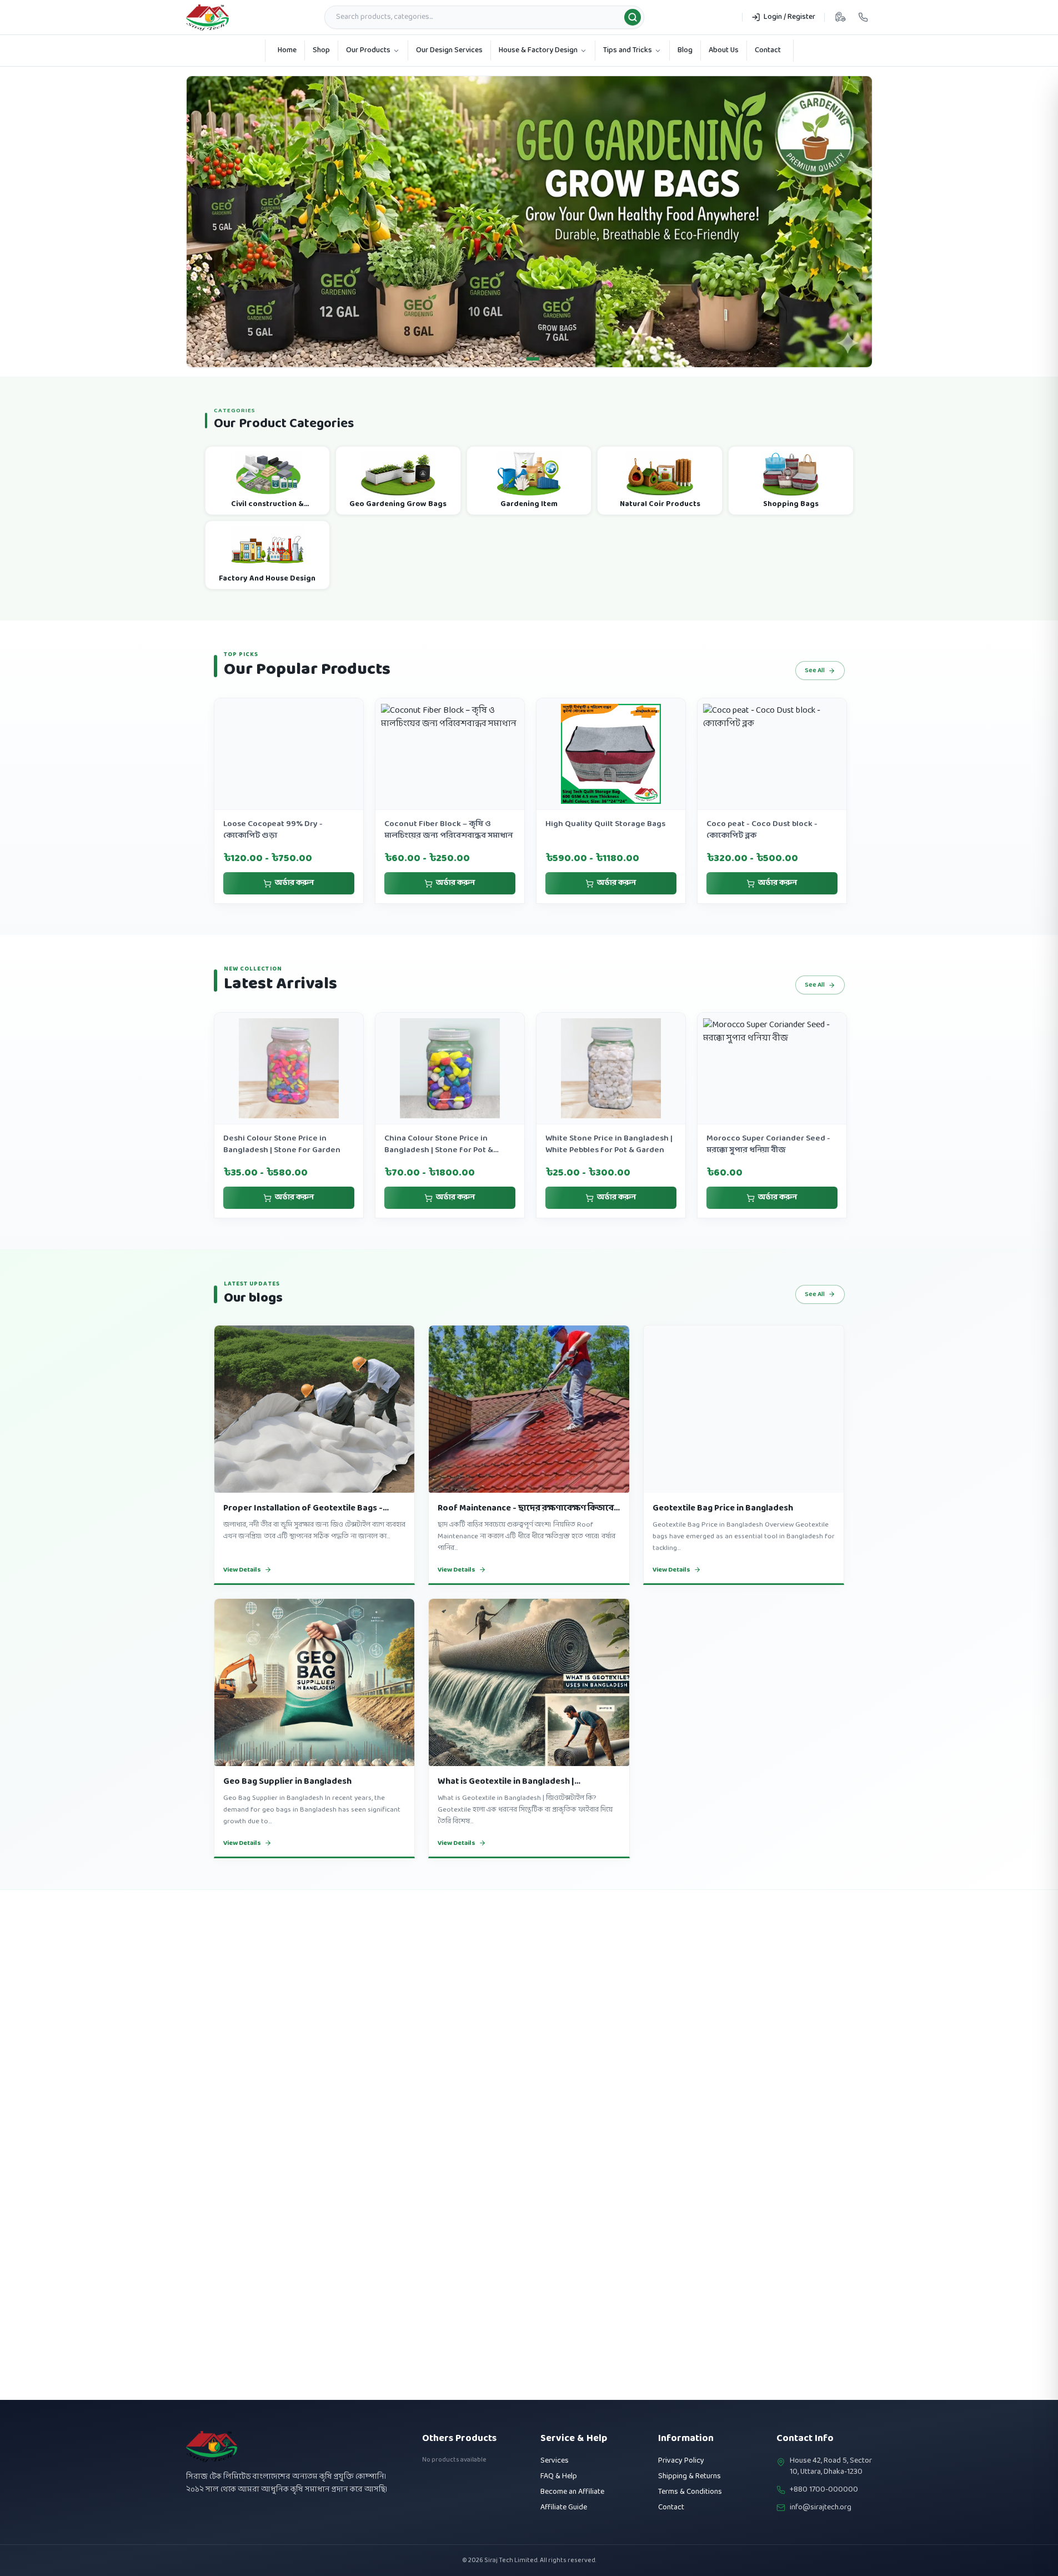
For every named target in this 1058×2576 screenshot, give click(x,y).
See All (815, 647)
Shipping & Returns (690, 2476)
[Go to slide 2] (538, 336)
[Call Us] (863, 17)
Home (287, 50)
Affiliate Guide (564, 2507)
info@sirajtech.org (821, 2508)
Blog (685, 50)
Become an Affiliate (572, 2492)
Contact (768, 50)
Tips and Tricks (628, 50)
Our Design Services (449, 50)
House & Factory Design (538, 50)
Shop (321, 50)
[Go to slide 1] (526, 336)
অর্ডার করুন (294, 860)
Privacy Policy (681, 2461)
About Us (724, 50)
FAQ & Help (559, 2476)
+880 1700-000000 (824, 2490)
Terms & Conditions (690, 2492)
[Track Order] (840, 17)
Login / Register (789, 17)
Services (555, 2461)
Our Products (368, 50)
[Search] (633, 17)
